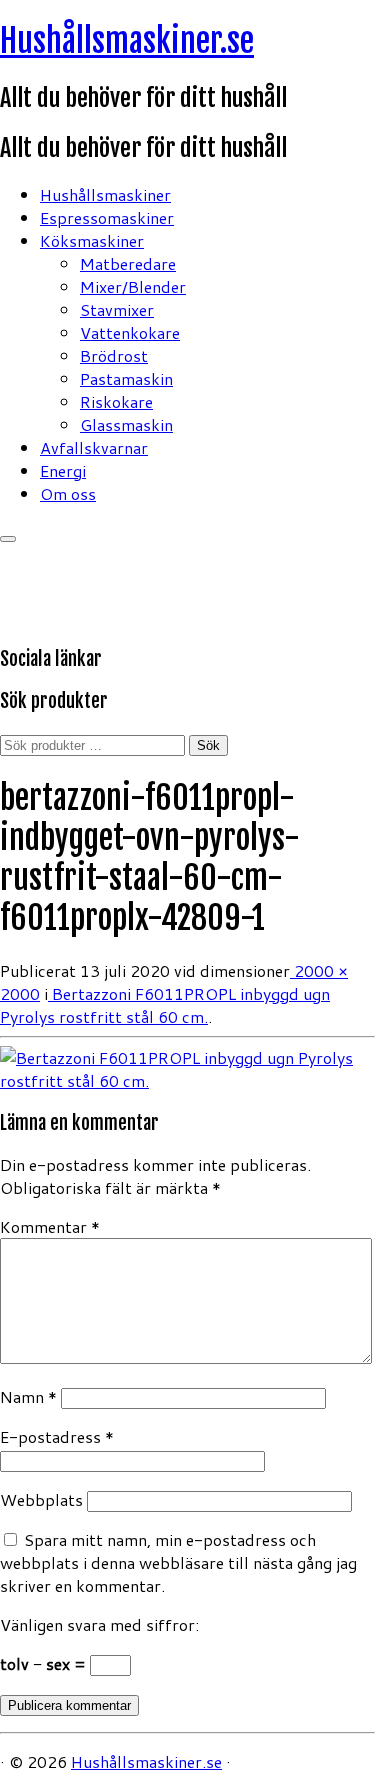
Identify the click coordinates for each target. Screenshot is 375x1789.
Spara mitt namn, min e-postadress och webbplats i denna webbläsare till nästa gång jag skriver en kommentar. (178, 1562)
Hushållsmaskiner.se (127, 41)
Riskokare (116, 401)
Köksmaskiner (92, 240)
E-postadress (57, 1436)
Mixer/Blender (133, 286)
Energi (63, 470)
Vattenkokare (130, 332)
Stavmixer (117, 309)
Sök (208, 745)
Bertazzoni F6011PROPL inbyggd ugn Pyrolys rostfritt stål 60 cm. (165, 1005)
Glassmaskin (126, 424)
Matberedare (128, 263)
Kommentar (50, 1226)
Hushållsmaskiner (105, 194)
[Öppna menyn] (8, 539)
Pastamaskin (126, 378)
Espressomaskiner (107, 217)
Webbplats (41, 1499)
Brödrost (114, 355)
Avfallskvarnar (94, 447)
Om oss (68, 493)
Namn (28, 1396)
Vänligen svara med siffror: (99, 1624)
